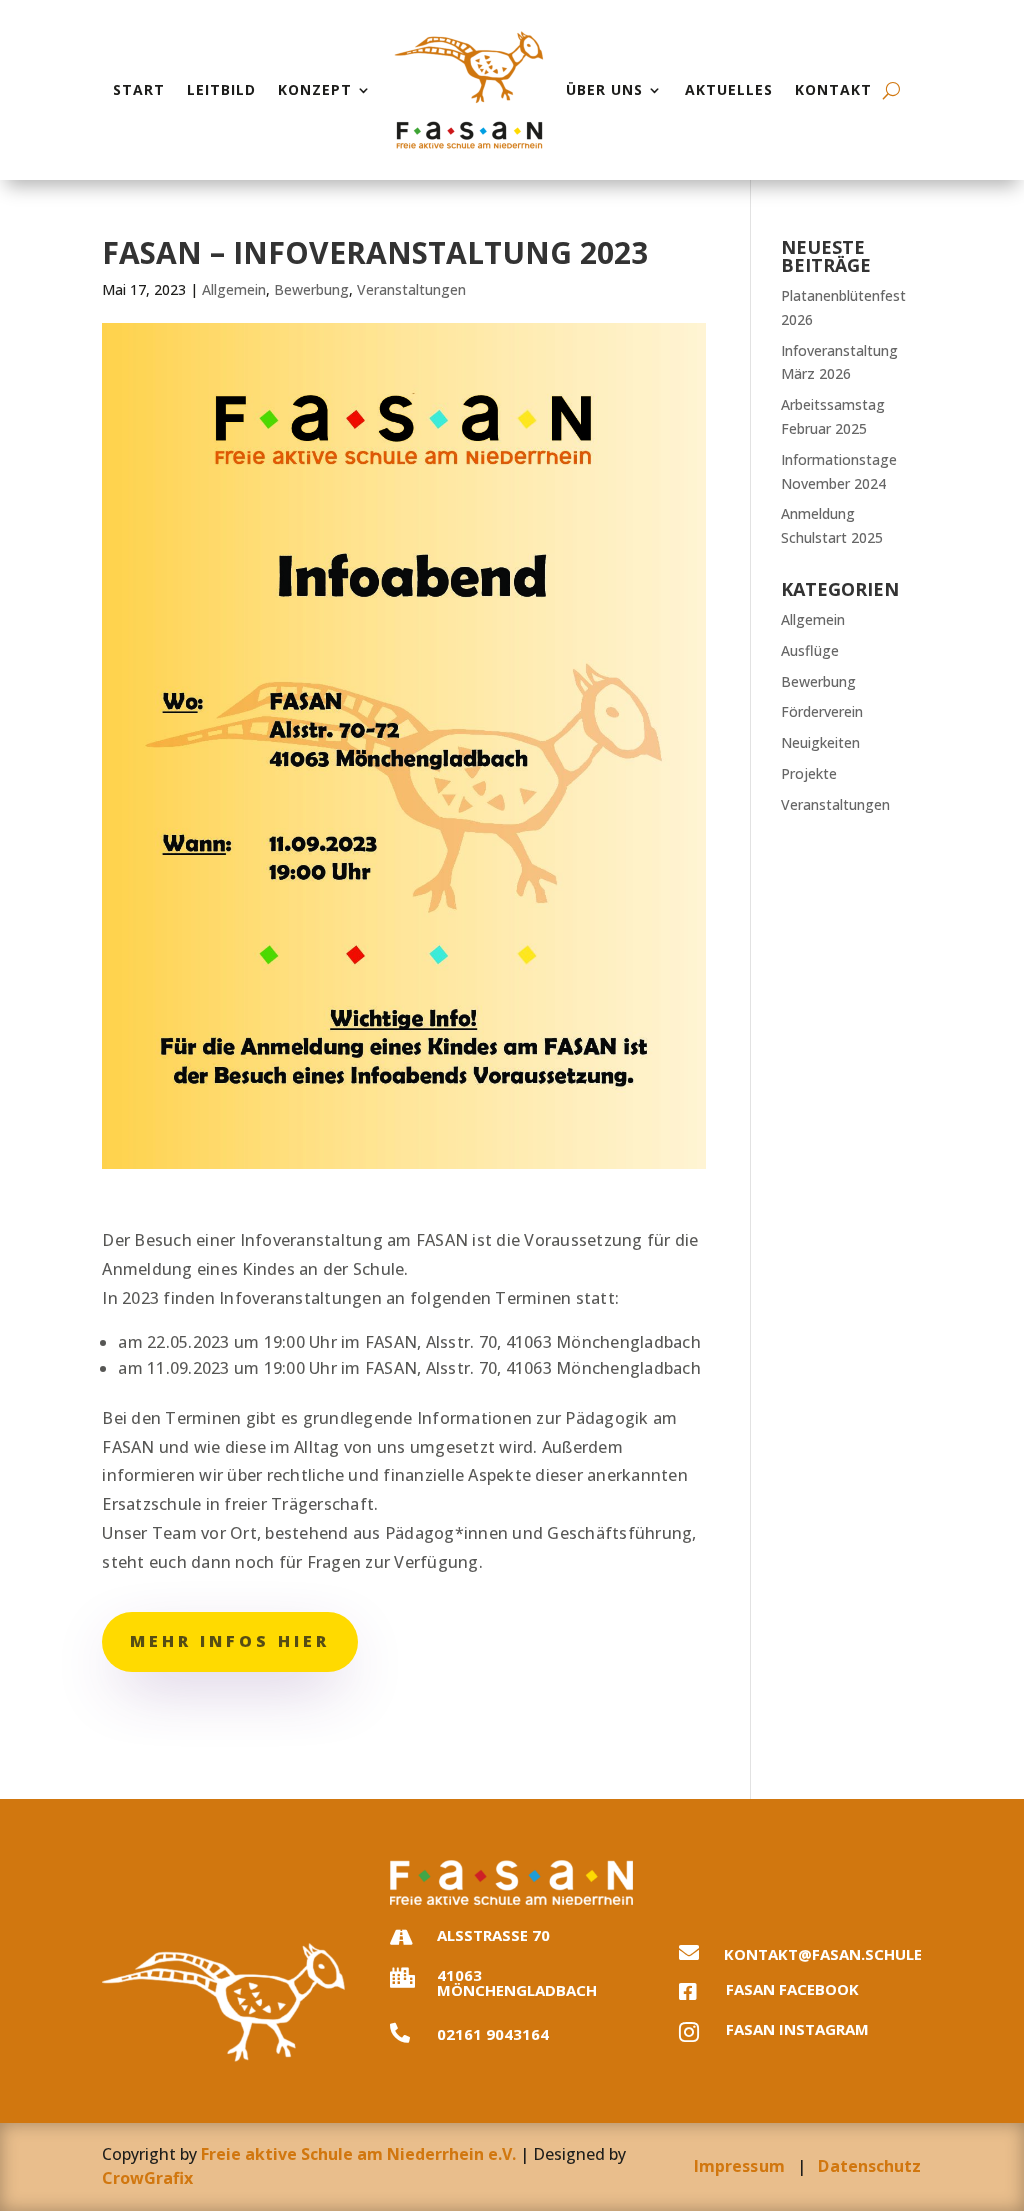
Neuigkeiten (820, 742)
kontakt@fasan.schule (823, 1954)
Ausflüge (810, 650)
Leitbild (221, 89)
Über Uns (604, 89)
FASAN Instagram (797, 2029)
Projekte (809, 773)
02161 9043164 (493, 2034)
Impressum (739, 2166)
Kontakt (833, 89)
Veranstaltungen (411, 289)
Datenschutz (869, 2166)
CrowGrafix (147, 2178)
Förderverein (822, 711)
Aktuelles (729, 89)
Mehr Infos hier (230, 1641)
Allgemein (234, 289)
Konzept (315, 89)
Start (139, 89)
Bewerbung (311, 289)
